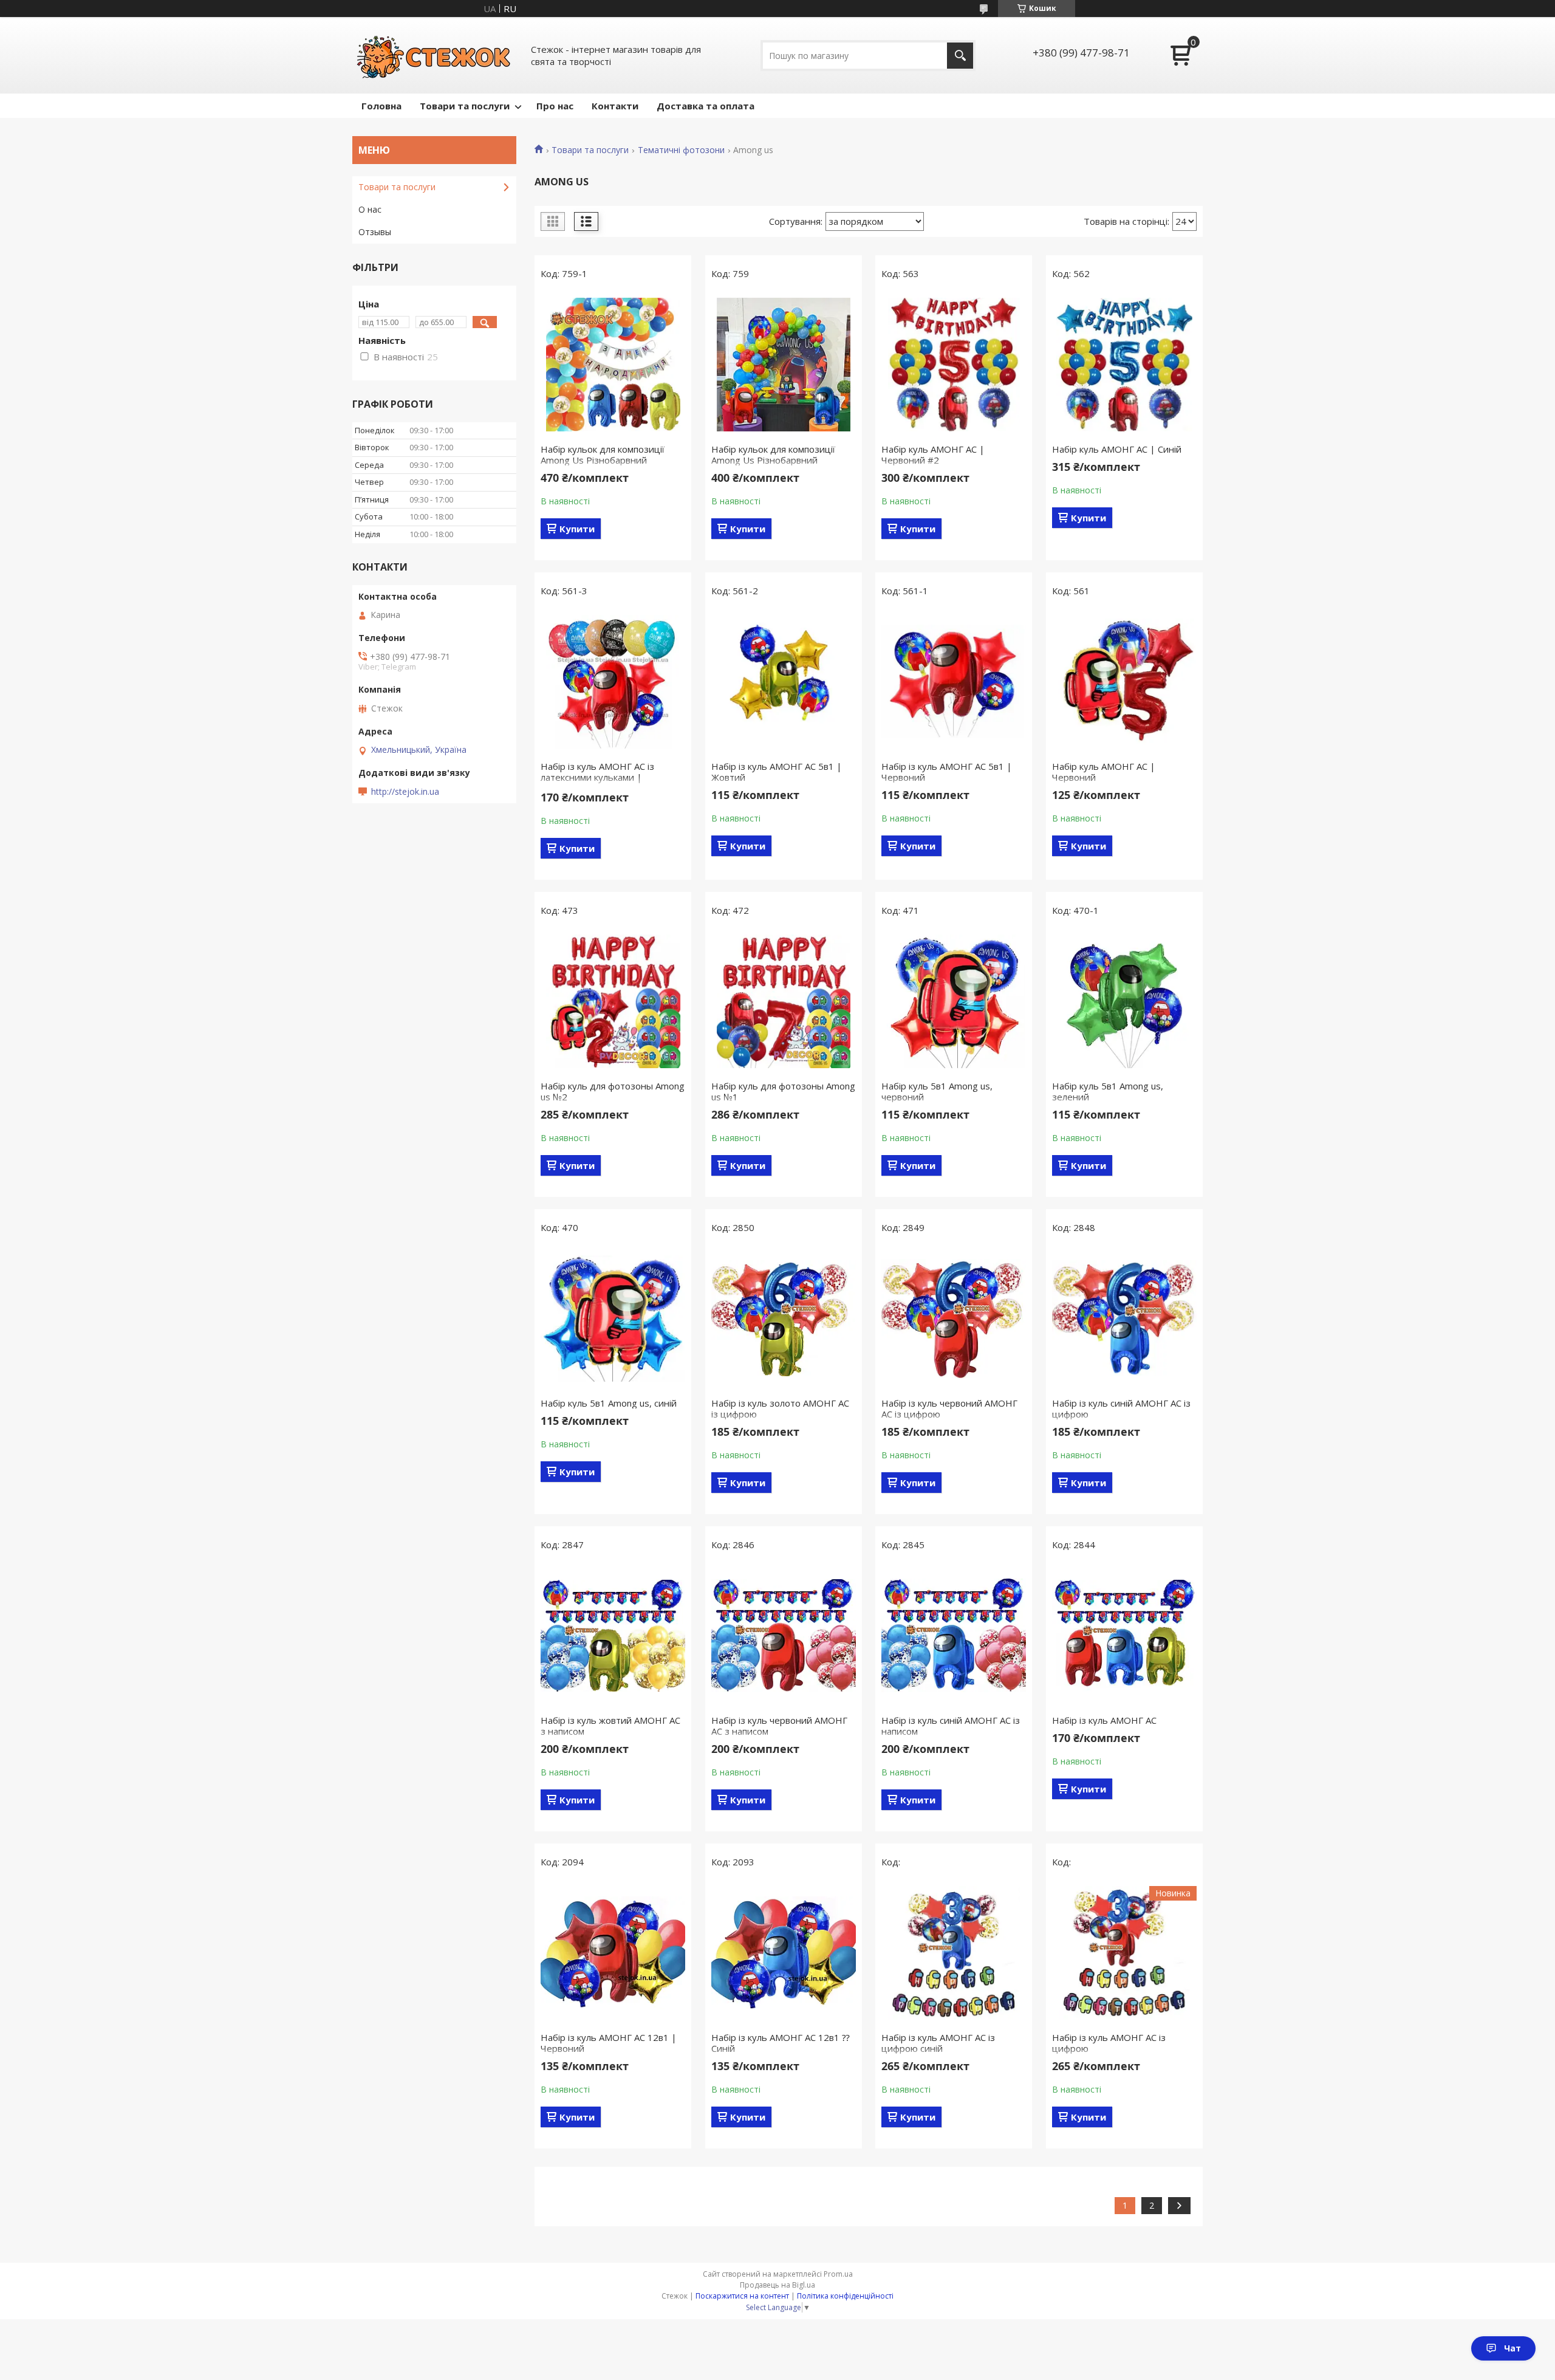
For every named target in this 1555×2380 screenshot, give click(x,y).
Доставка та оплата (706, 106)
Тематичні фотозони (681, 150)
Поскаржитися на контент (742, 2296)
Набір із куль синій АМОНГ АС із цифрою (1121, 1408)
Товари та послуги (465, 106)
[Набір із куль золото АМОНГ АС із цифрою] (784, 1319)
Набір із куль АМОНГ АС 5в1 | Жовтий (777, 772)
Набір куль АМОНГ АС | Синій (1117, 449)
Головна (381, 106)
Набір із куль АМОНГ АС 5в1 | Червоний (947, 772)
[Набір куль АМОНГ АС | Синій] (1124, 365)
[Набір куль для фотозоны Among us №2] (613, 1001)
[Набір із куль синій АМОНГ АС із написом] (954, 1636)
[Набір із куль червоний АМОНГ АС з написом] (784, 1636)
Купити (577, 529)
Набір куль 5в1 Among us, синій (609, 1403)
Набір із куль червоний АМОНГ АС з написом (779, 1726)
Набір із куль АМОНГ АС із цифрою (1109, 2043)
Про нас (555, 106)
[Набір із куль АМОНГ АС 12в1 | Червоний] (613, 1953)
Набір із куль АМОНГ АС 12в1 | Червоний (609, 2043)
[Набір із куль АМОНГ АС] (1124, 1636)
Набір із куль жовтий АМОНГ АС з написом (610, 1726)
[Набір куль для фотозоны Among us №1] (784, 1001)
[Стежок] (434, 55)
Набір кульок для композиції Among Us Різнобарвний (603, 454)
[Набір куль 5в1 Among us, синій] (613, 1319)
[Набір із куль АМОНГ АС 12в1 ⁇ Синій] (784, 1953)
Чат (1512, 2348)
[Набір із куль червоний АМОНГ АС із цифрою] (954, 1319)
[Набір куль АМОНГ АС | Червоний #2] (954, 365)
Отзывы (375, 232)
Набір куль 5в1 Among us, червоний (937, 1091)
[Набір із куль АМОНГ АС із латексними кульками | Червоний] (613, 682)
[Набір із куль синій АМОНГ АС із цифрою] (1124, 1319)
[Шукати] (960, 56)
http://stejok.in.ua (405, 792)
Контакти (615, 106)
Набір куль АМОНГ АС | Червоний (1104, 772)
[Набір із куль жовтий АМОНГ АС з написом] (613, 1636)
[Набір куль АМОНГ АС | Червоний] (1124, 682)
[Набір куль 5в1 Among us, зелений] (1124, 1001)
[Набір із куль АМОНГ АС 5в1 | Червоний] (954, 682)
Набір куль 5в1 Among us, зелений (1108, 1091)
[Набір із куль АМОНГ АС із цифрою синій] (954, 1953)
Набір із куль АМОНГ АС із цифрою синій (938, 2043)
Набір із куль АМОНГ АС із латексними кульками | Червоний (597, 777)
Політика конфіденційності (845, 2296)
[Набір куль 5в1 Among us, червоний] (954, 1001)
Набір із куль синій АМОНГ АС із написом (951, 1726)
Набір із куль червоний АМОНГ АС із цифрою (949, 1408)
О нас (370, 209)
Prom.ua (838, 2274)
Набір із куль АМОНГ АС (1104, 1720)
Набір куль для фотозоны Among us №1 (783, 1091)
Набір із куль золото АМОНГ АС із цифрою (780, 1408)
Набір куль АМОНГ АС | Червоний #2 (933, 454)
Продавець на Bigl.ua (777, 2285)
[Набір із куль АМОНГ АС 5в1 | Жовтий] (784, 682)
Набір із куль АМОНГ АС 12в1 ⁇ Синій (781, 2043)
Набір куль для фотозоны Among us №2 (613, 1091)
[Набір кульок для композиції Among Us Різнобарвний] (613, 365)
